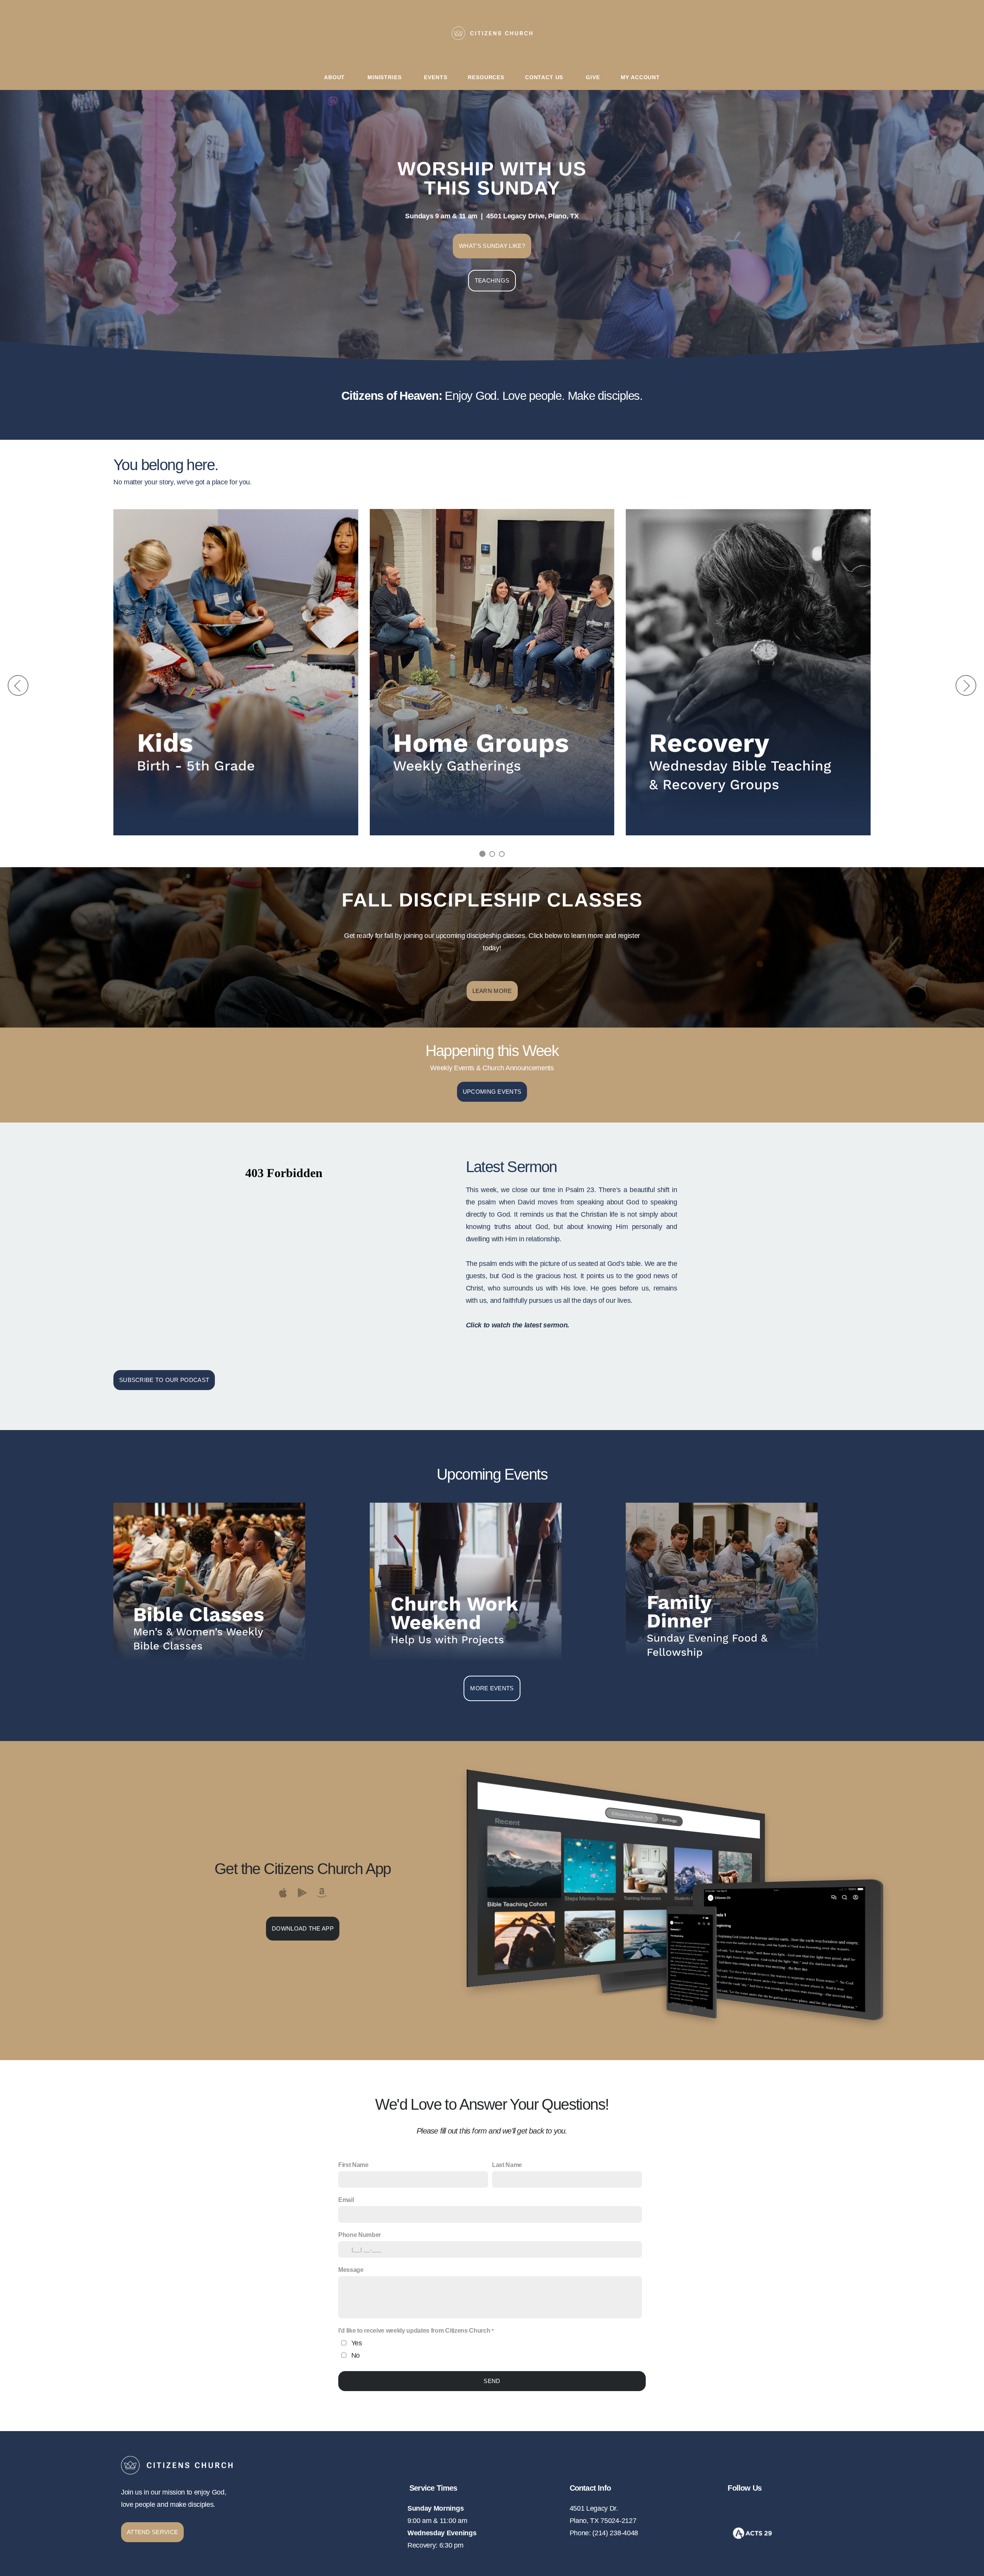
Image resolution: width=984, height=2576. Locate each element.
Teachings (492, 280)
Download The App (303, 1928)
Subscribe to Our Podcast (164, 1380)
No (356, 2355)
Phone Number (360, 2235)
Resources (486, 77)
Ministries (385, 77)
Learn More (492, 991)
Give (593, 77)
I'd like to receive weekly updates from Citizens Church (414, 2331)
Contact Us (545, 77)
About (335, 77)
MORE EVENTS (492, 1688)
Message (351, 2270)
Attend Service (152, 2532)
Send (492, 2381)
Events (435, 77)
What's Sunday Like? (492, 246)
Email (346, 2200)
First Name (353, 2165)
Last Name (507, 2165)
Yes (357, 2343)
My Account (640, 77)
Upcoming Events (492, 1092)
